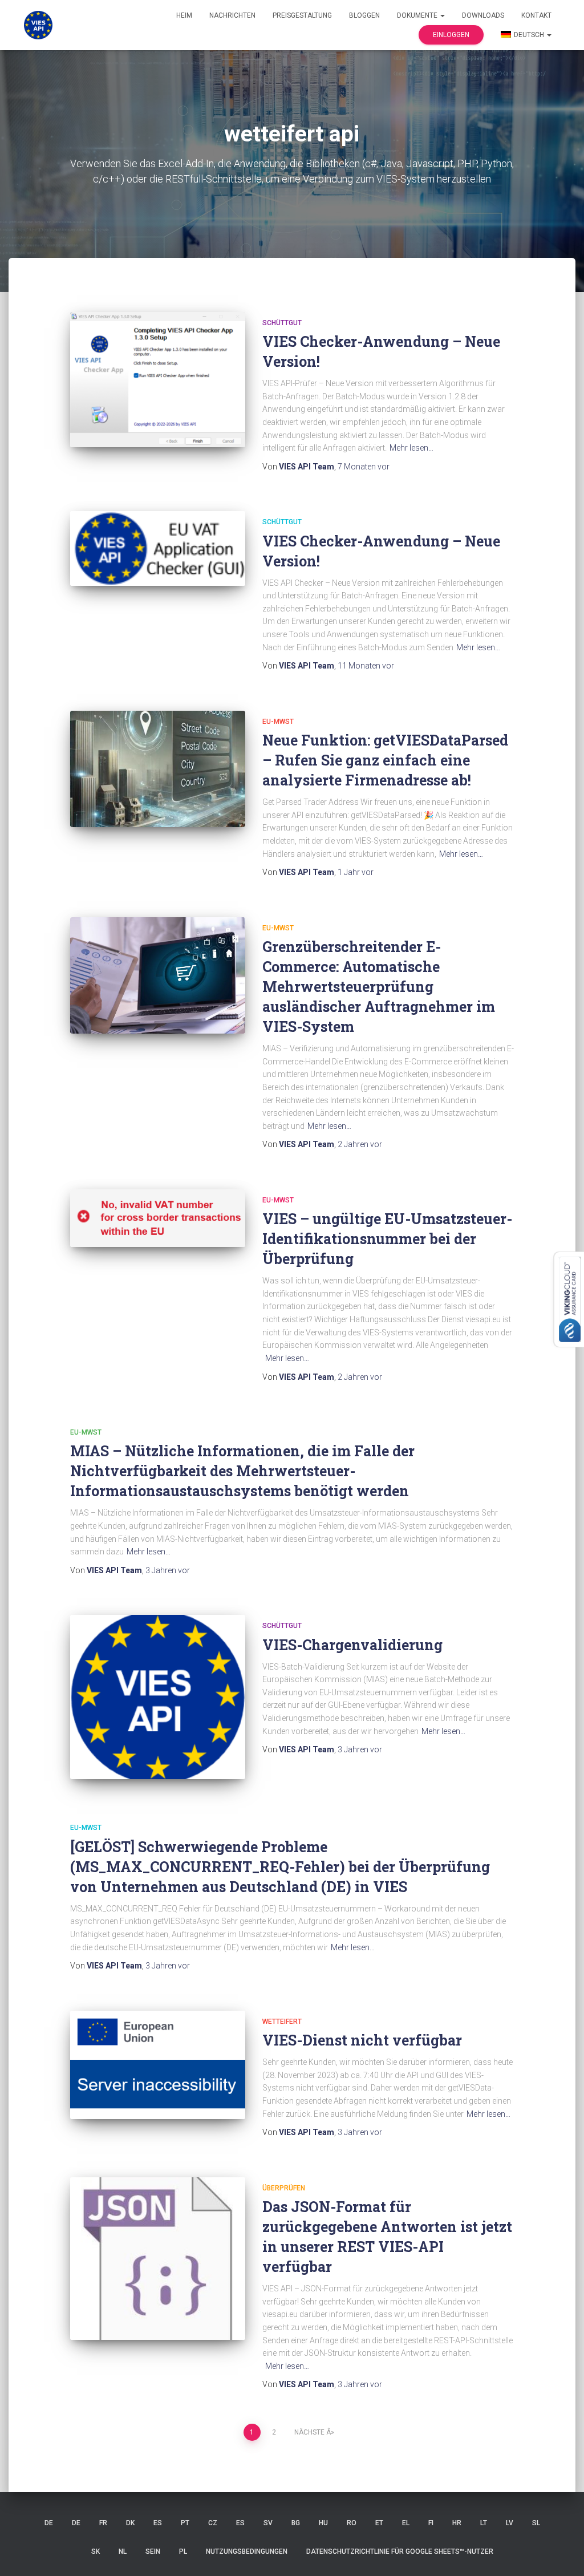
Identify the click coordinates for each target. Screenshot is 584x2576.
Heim (184, 15)
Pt (185, 2523)
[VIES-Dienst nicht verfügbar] (158, 2065)
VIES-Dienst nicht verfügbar (362, 2040)
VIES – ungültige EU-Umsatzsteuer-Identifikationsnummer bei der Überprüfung (387, 1239)
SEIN (153, 2551)
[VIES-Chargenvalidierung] (158, 1697)
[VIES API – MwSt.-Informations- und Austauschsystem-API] (38, 25)
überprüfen (284, 2188)
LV (510, 2523)
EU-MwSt (278, 722)
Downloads (483, 15)
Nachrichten (232, 15)
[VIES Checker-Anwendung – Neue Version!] (158, 380)
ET (379, 2523)
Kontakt (536, 15)
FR (103, 2523)
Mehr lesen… (411, 448)
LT (484, 2523)
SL (536, 2523)
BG (296, 2523)
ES (158, 2523)
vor (364, 467)
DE (49, 2523)
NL (123, 2551)
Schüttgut (282, 323)
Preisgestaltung (302, 15)
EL (406, 2523)
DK (130, 2523)
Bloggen (364, 15)
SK (96, 2551)
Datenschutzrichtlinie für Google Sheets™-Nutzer (400, 2551)
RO (352, 2523)
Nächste (309, 2432)
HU (323, 2523)
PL (183, 2551)
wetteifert (282, 2022)
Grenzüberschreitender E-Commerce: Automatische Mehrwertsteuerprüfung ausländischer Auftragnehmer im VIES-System (379, 987)
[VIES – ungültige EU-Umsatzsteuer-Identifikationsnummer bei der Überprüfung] (158, 1218)
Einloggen (451, 35)
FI (431, 2523)
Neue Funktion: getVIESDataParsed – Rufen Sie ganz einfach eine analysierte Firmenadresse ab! (385, 760)
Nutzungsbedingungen (247, 2551)
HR (457, 2523)
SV (268, 2523)
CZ (213, 2523)
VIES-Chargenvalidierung (352, 1645)
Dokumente (418, 15)
